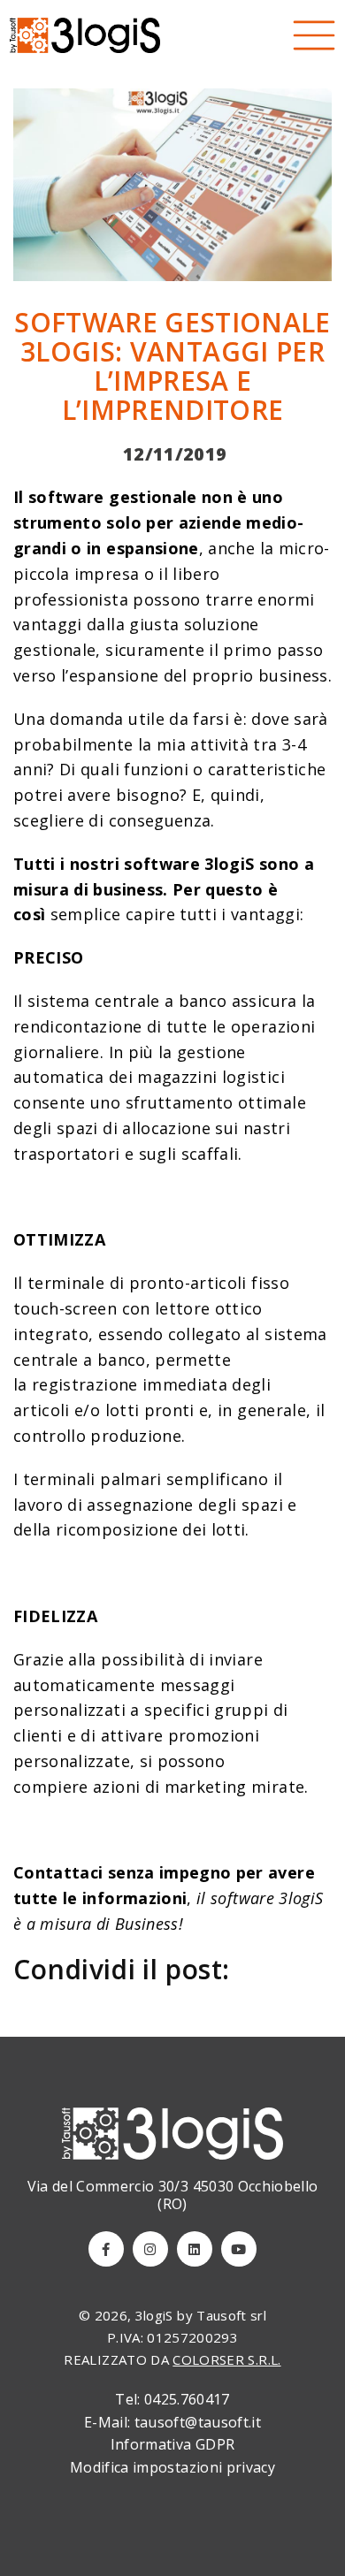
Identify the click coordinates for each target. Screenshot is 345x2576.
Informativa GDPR (173, 2444)
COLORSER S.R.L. (226, 2359)
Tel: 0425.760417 (172, 2399)
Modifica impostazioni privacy (172, 2467)
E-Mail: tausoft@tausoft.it (172, 2422)
